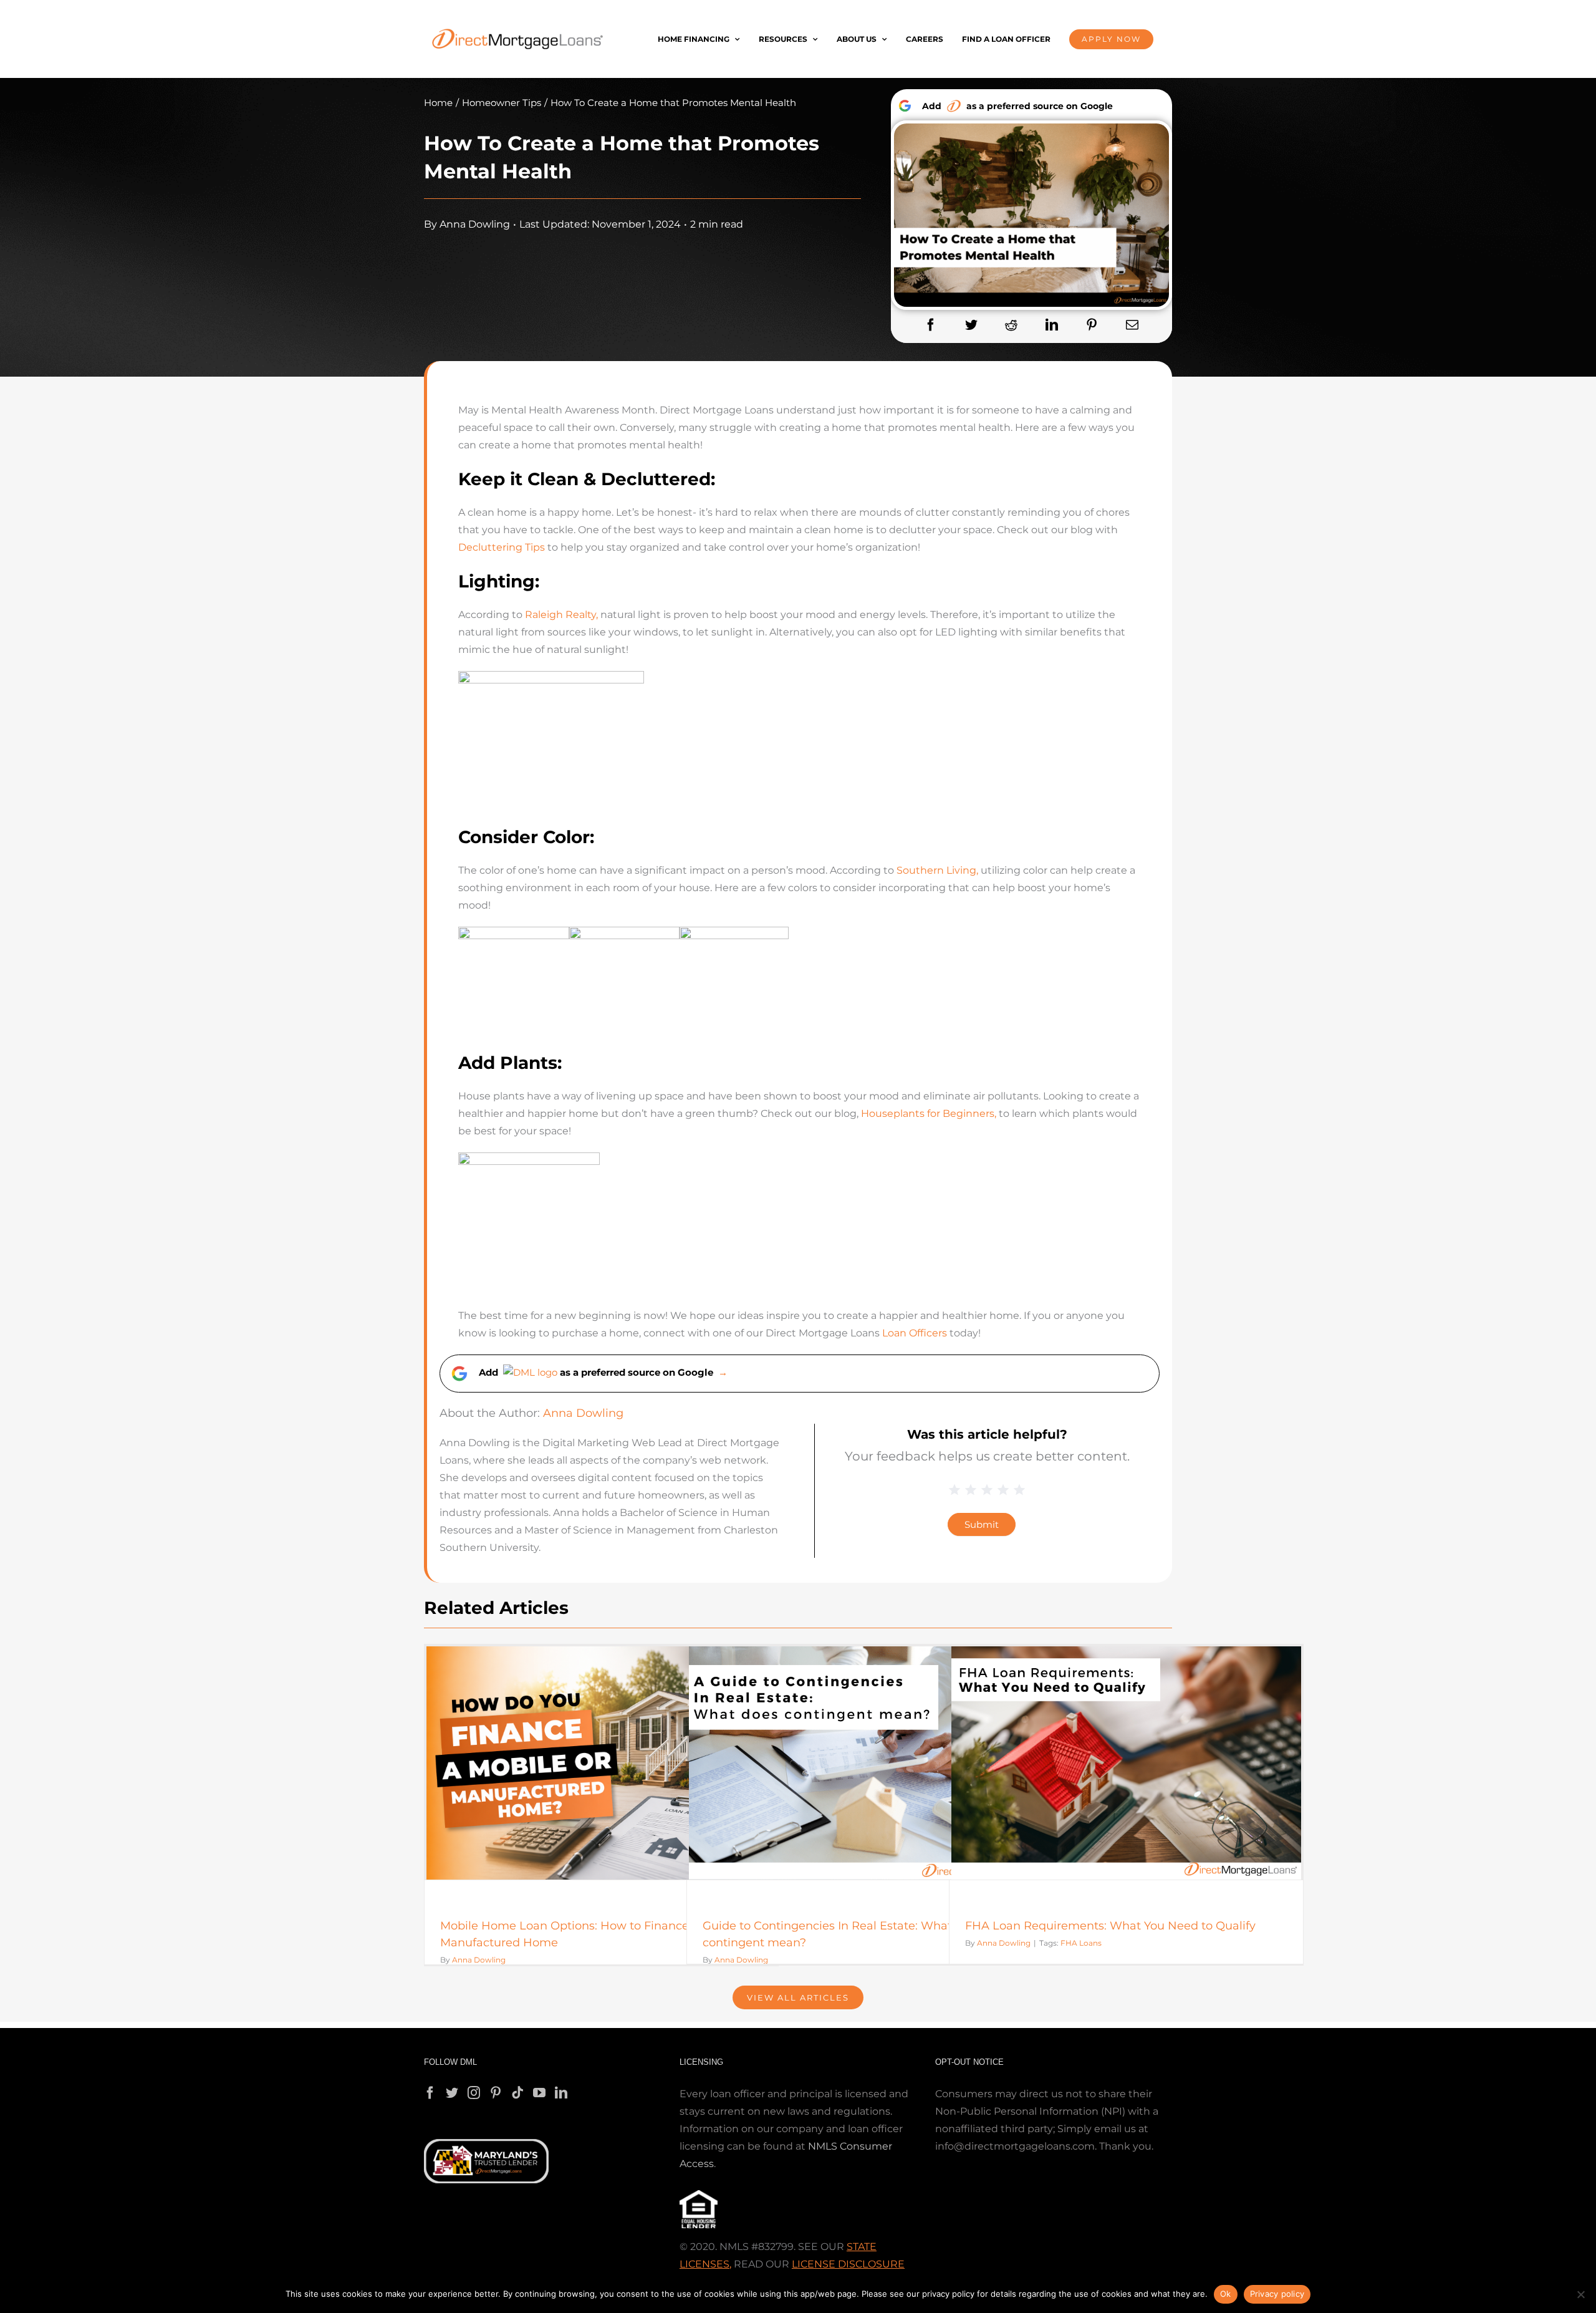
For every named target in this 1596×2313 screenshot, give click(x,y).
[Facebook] (931, 325)
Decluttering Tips (502, 547)
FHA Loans (1081, 1943)
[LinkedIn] (1052, 325)
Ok (1226, 2294)
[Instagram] (474, 2093)
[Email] (1132, 325)
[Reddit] (1011, 325)
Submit (982, 1524)
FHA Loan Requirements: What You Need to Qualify (1110, 1926)
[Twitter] (971, 325)
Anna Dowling (475, 224)
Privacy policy (1277, 2294)
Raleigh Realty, (561, 615)
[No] (1580, 2294)
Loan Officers (915, 1333)
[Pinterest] (1092, 325)
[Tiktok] (517, 2093)
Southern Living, (937, 870)
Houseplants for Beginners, (929, 1113)
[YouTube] (539, 2093)
